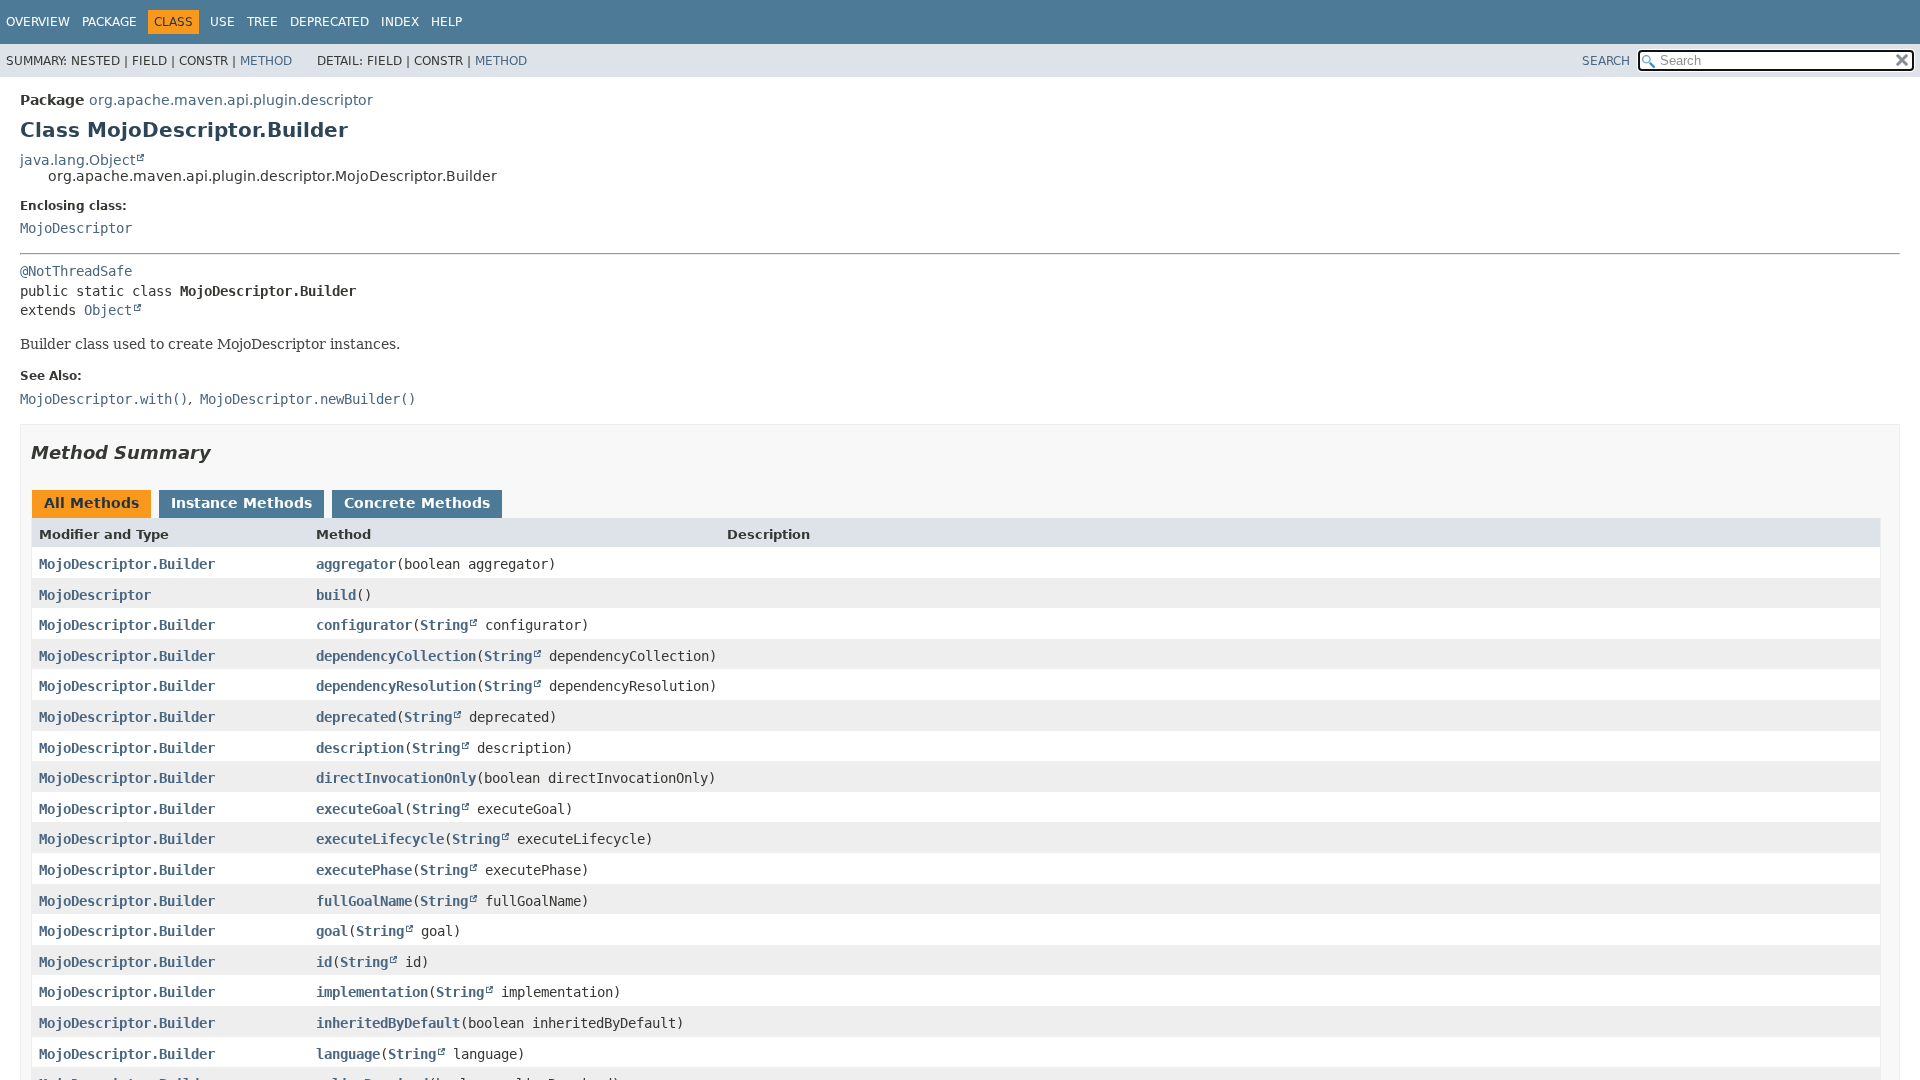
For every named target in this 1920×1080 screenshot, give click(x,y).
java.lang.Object (77, 160)
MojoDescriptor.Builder (127, 564)
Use (222, 22)
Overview (38, 22)
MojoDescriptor (76, 228)
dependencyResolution (396, 686)
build (336, 595)
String (444, 625)
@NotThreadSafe (76, 271)
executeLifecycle (380, 839)
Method (266, 61)
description (360, 748)
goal (332, 931)
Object (108, 310)
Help (446, 22)
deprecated (356, 717)
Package (109, 22)
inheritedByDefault (388, 1023)
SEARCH (1606, 61)
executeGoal (360, 809)
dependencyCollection (396, 656)
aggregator (356, 564)
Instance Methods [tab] (241, 503)
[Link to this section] (225, 452)
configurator (364, 625)
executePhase (364, 870)
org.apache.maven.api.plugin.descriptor (231, 100)
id (324, 962)
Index (400, 22)
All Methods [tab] (91, 503)
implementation (372, 992)
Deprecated (329, 22)
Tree (262, 22)
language (348, 1054)
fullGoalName (364, 901)
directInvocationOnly (396, 778)
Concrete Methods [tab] (417, 503)
